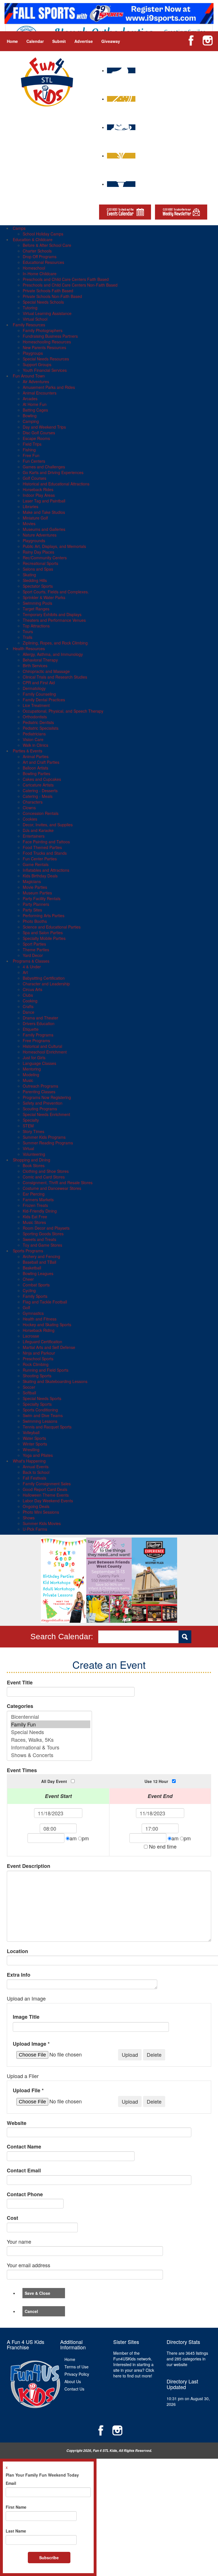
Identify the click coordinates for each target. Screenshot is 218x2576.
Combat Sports (36, 1285)
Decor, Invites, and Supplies (48, 825)
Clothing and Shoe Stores (46, 1171)
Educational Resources (43, 262)
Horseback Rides (38, 489)
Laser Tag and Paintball (44, 501)
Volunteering (34, 1154)
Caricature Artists (38, 785)
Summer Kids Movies (42, 1523)
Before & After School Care (47, 245)
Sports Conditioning (40, 1410)
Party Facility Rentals (42, 898)
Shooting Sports (37, 1376)
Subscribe (49, 2558)
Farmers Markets (38, 1200)
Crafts (28, 1006)
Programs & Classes (31, 961)
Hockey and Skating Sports (47, 1324)
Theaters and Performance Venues (54, 620)
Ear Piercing (34, 1194)
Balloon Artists (35, 768)
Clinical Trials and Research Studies (55, 677)
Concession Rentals (41, 813)
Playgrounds (34, 541)
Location (17, 1951)
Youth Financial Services (45, 370)
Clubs (28, 995)
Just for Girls (34, 1057)
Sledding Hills (35, 580)
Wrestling (31, 1449)
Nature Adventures (40, 535)
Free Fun (31, 455)
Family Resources (29, 325)
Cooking (30, 1001)
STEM (28, 1126)
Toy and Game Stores (42, 1245)
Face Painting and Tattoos (46, 842)
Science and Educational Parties (52, 927)
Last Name (16, 2531)
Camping (31, 421)
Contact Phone (25, 2194)
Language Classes (39, 1063)
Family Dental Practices (44, 700)
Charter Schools (37, 251)
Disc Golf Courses (39, 433)
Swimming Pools (37, 603)
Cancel (31, 2311)
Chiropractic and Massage (46, 671)
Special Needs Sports (42, 1398)
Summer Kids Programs (44, 1137)
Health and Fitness (40, 1319)
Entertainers (34, 836)
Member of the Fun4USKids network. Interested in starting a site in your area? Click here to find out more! (134, 2364)
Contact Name (24, 2147)
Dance (29, 1012)
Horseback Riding (39, 1330)
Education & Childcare (33, 239)
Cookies (30, 819)
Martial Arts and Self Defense (49, 1347)
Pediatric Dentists (38, 722)
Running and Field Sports (46, 1370)
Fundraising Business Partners (50, 336)
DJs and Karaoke (38, 830)
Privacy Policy (77, 2374)
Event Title (20, 1683)
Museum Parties (37, 893)
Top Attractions (36, 626)
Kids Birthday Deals (40, 876)
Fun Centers (34, 461)
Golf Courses (34, 478)
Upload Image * (31, 2044)
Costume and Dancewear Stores (52, 1188)
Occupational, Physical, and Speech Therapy (63, 711)
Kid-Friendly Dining (40, 1211)
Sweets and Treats (39, 1239)
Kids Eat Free (35, 1217)
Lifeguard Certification (42, 1342)
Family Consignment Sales (47, 1484)
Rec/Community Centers (45, 558)
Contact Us (74, 2389)
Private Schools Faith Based (48, 291)
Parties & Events (28, 751)
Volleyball (31, 1432)
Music (28, 1080)
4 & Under (32, 967)
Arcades (30, 399)
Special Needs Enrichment (46, 1114)
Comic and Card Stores (44, 1177)
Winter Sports (35, 1444)
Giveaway (111, 41)
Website (17, 2123)
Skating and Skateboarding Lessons (55, 1381)
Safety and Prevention (43, 1103)
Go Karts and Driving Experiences (53, 472)
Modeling (31, 1075)
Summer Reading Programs (48, 1143)
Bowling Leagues (38, 1273)
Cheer (28, 1279)
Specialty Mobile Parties (44, 938)
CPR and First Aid (39, 683)
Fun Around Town (29, 376)
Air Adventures (36, 381)
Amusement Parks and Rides (49, 387)
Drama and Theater (40, 1018)
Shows (29, 1518)
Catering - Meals (38, 796)
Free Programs (36, 1040)
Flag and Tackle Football (45, 1302)
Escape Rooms (36, 438)
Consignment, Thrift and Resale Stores (58, 1182)
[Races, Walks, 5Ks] (50, 1740)
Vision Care (33, 739)
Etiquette (31, 1029)
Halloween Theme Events (46, 1495)
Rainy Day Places (38, 552)
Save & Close (37, 2293)
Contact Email (24, 2171)
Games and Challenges (44, 467)
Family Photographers (43, 330)
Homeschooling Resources (47, 342)
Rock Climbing (36, 1364)
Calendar (35, 41)
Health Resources (29, 648)
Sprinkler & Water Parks (44, 597)
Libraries (31, 506)
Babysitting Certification (44, 978)
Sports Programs (28, 1251)
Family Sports (35, 1296)
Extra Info (19, 1975)
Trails (28, 637)
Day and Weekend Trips (44, 427)
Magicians (32, 881)
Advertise (84, 41)
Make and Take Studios (44, 512)
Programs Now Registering (47, 1097)
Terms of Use (76, 2367)
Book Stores (34, 1165)
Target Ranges (36, 609)
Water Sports (34, 1438)
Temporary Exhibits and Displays (52, 614)
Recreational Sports (40, 563)
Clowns (29, 808)
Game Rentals (36, 864)
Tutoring (30, 308)
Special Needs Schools (43, 302)
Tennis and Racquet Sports (47, 1427)
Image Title (26, 2017)
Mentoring (32, 1069)
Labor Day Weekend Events (48, 1501)
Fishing (29, 450)
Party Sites (32, 910)
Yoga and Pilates (38, 1455)
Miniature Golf (35, 518)
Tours (28, 631)
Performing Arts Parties (44, 915)
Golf (26, 1307)
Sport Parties (34, 944)
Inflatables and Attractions (46, 870)
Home (12, 41)
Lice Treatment (36, 705)
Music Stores (34, 1222)
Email (11, 2483)
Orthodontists (35, 717)
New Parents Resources (44, 347)
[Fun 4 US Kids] (47, 81)
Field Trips (32, 444)
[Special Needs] (50, 1732)
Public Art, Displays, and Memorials (54, 546)
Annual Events (36, 1467)
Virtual (28, 1148)
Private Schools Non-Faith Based (52, 296)
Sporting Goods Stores (43, 1234)
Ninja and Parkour (39, 1353)
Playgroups (33, 353)
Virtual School (35, 319)
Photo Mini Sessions (41, 1512)
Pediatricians (34, 734)
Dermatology (34, 688)
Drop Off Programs (40, 256)
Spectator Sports (38, 586)
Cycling (29, 1290)
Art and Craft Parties (41, 762)
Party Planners (36, 904)
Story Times (33, 1131)
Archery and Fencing (41, 1256)
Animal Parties (36, 756)
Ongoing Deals (36, 1506)
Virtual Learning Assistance (47, 313)
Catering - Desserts (40, 790)
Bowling (30, 416)
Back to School (36, 1472)
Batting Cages (35, 410)
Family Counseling (39, 694)
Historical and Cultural (42, 1046)
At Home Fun (35, 404)
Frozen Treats (35, 1205)
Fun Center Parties (40, 859)
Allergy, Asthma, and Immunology (53, 654)
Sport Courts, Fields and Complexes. (56, 592)
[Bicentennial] (50, 1717)
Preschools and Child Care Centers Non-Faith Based (70, 285)
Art (25, 972)
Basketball (32, 1268)
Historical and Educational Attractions (56, 484)
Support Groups (37, 364)
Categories (20, 1706)
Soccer (29, 1387)
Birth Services (35, 666)
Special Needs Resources (46, 359)
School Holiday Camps (43, 234)
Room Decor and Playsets (46, 1228)
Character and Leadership (46, 984)
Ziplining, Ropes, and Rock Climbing (55, 643)
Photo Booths (35, 921)
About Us (73, 2381)
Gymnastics (33, 1313)
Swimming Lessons (40, 1421)
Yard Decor (33, 955)
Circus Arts (33, 989)
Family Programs (38, 1035)
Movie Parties (35, 887)
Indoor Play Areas (39, 495)
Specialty (31, 1120)
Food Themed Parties (42, 847)
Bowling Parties (36, 773)
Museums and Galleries (44, 529)
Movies (29, 523)
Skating (29, 575)
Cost (12, 2218)
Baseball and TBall (39, 1262)
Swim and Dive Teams (43, 1415)
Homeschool (34, 268)
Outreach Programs (40, 1086)
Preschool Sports (38, 1359)
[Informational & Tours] (50, 1747)
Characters (33, 802)
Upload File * (28, 2090)
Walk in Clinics (35, 745)
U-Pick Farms (35, 1529)
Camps (19, 228)
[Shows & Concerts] (50, 1755)
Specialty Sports (37, 1404)
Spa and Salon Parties (43, 933)
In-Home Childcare (40, 274)
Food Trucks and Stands (45, 853)
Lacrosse (31, 1336)
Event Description (29, 1866)
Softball (29, 1393)
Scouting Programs (40, 1109)
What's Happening (29, 1461)
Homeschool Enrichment (45, 1052)
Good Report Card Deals (45, 1489)
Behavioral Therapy (40, 660)
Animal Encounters (40, 393)
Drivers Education (39, 1023)
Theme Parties (36, 950)
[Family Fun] (50, 1724)
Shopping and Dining (32, 1160)
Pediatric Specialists (41, 728)
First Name (16, 2507)
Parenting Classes (39, 1092)
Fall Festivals (34, 1478)
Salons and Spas (38, 569)
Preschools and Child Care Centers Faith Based (66, 279)
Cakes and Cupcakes (42, 779)
